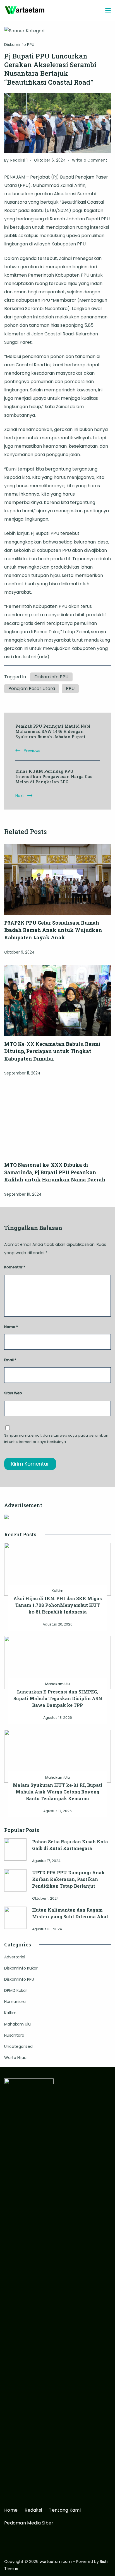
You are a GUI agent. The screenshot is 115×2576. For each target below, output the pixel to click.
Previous (32, 750)
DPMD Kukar (16, 1990)
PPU (70, 689)
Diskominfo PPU (19, 45)
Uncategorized (18, 2046)
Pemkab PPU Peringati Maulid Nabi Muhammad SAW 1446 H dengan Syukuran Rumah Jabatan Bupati (53, 731)
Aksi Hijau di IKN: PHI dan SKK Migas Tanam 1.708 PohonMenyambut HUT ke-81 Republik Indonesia (58, 1605)
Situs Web (13, 1393)
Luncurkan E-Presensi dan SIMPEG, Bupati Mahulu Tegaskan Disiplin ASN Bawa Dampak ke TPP (58, 1698)
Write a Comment (90, 161)
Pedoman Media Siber (29, 2523)
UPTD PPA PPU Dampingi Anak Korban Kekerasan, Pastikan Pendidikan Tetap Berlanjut (68, 1879)
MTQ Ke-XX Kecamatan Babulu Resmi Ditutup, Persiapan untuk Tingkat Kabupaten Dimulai (52, 1051)
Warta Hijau (15, 2058)
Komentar (15, 1267)
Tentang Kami (65, 2510)
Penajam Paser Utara (32, 689)
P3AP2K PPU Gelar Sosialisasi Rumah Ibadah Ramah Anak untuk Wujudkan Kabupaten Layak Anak (53, 930)
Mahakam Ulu (57, 1684)
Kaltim (57, 1591)
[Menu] (108, 11)
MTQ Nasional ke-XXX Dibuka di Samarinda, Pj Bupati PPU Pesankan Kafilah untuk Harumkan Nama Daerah (55, 1172)
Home (11, 2510)
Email (10, 1360)
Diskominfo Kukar (21, 1968)
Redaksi (33, 2510)
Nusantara (14, 2035)
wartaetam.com (56, 2562)
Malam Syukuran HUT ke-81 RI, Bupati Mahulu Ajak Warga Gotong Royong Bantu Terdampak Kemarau (58, 1792)
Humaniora (15, 2002)
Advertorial (15, 1957)
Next (20, 796)
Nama (11, 1327)
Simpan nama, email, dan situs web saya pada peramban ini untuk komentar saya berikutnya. (56, 1439)
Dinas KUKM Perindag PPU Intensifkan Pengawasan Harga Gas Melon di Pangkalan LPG (54, 777)
